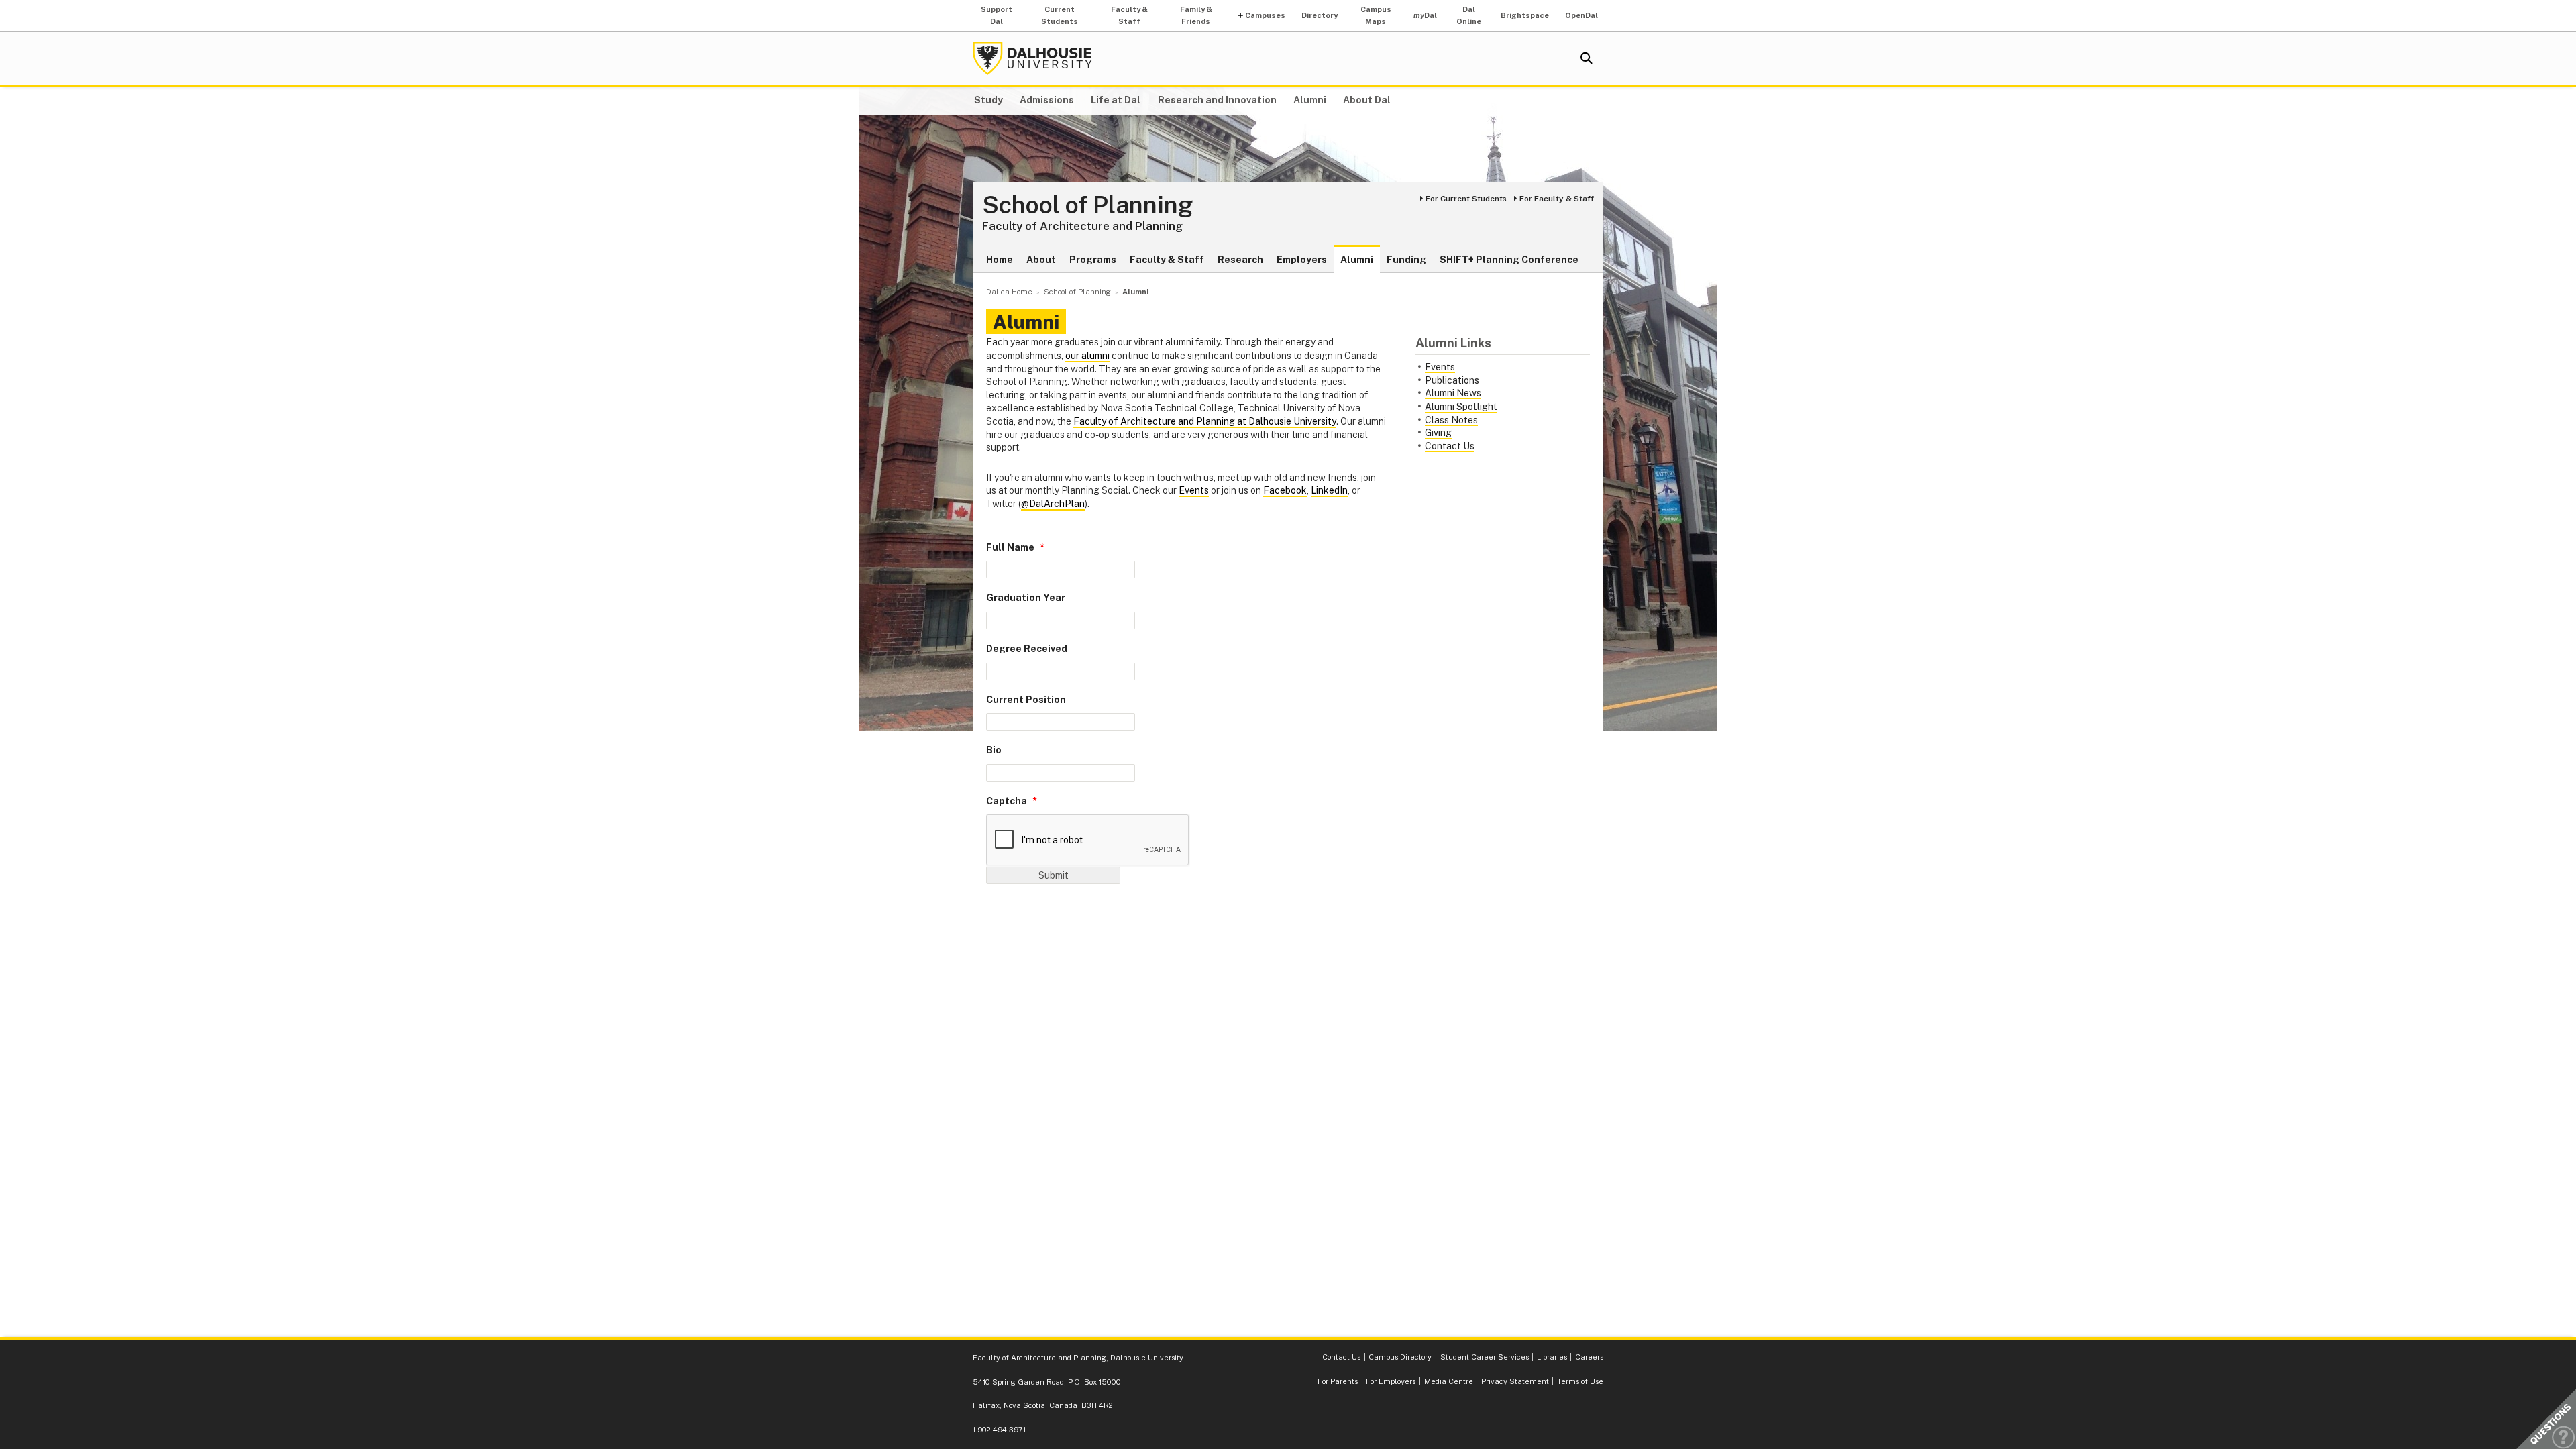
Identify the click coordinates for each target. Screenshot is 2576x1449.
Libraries (1552, 1357)
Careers (1589, 1357)
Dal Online (1469, 15)
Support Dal (997, 15)
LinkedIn (1329, 490)
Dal (1425, 15)
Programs (1093, 260)
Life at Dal (1116, 100)
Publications (1452, 380)
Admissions (1047, 100)
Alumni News (1453, 393)
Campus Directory (1400, 1357)
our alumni (1087, 356)
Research (1240, 260)
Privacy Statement (1515, 1381)
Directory (1320, 15)
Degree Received (1027, 649)
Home (1000, 260)
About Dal (1367, 100)
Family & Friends (1196, 15)
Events (1440, 367)
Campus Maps (1376, 15)
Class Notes (1451, 420)
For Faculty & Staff (1557, 199)
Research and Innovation (1217, 100)
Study (988, 100)
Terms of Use (1580, 1381)
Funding (1406, 260)
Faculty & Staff (1129, 15)
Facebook (1285, 490)
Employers (1302, 260)
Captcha (1007, 801)
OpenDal (1581, 15)
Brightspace (1525, 15)
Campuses (1265, 15)
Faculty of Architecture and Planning (1082, 226)
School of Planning (1088, 205)
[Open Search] (1587, 58)
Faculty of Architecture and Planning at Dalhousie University (1205, 421)
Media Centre (1449, 1381)
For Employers (1391, 1381)
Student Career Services (1485, 1357)
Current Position (1026, 700)
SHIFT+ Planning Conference (1509, 260)
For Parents (1338, 1381)
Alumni (1310, 100)
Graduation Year (1026, 598)
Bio (994, 750)
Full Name (1010, 547)
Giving (1438, 433)
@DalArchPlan (1053, 504)
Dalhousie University (1032, 58)
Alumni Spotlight (1461, 407)
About (1041, 260)
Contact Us (1450, 446)
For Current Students (1466, 199)
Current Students (1060, 15)
